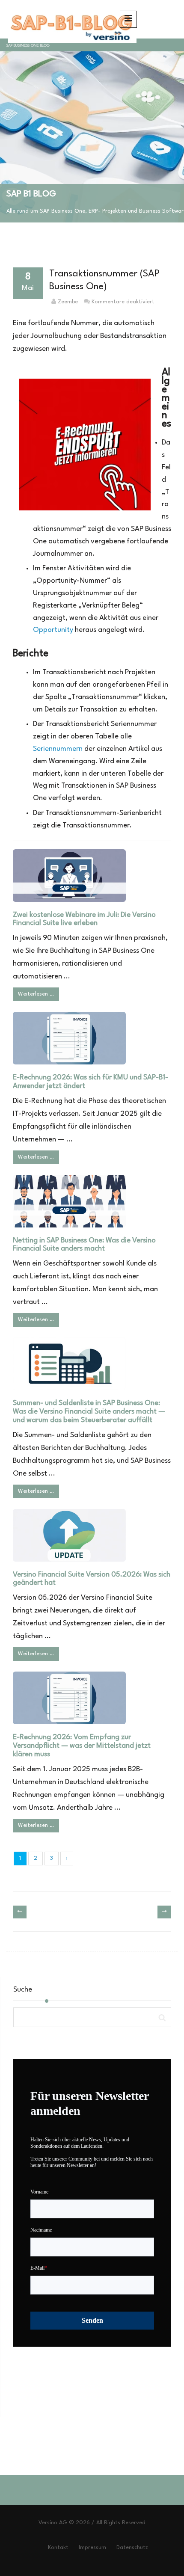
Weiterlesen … (36, 994)
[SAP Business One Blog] (71, 19)
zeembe (68, 302)
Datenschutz (132, 2548)
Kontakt (58, 2548)
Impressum (92, 2548)
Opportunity (53, 630)
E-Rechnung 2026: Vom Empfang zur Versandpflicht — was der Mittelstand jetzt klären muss (82, 1746)
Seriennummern (58, 749)
